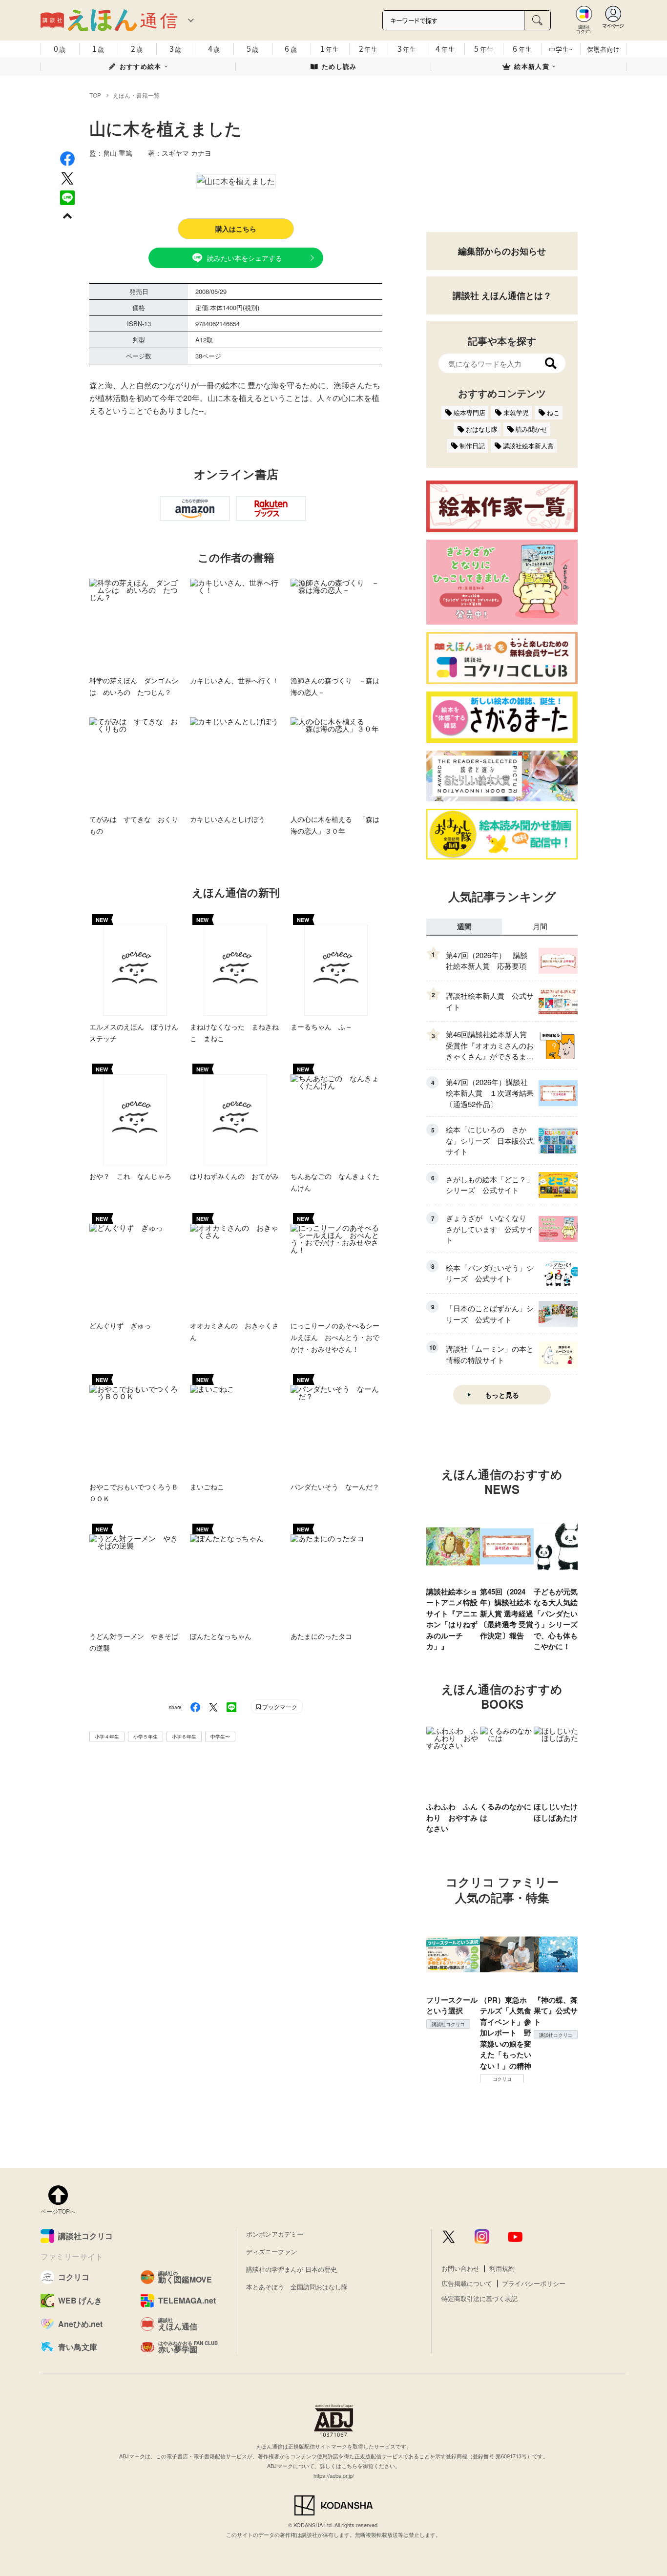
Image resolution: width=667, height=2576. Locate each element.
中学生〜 (220, 1737)
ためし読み (339, 66)
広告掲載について (467, 2283)
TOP (95, 95)
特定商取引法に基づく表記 (479, 2298)
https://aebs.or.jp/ (334, 2475)
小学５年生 (146, 1737)
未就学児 (516, 412)
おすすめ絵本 (141, 66)
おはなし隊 (482, 429)
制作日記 (472, 446)
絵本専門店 (469, 412)
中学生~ (561, 49)
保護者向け (604, 49)
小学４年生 (107, 1737)
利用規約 (502, 2268)
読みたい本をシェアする (245, 258)
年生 (330, 48)
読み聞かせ (532, 429)
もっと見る (502, 1395)
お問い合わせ (460, 2268)
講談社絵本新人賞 (528, 446)
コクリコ (502, 2079)
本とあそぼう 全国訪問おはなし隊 (297, 2287)
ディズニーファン (271, 2251)
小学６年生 (184, 1737)
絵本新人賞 (532, 66)
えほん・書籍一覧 (136, 95)
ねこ (553, 412)
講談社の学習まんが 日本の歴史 (292, 2269)
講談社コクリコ (448, 2024)
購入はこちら (236, 229)
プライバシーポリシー (534, 2283)
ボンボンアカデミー (275, 2234)
